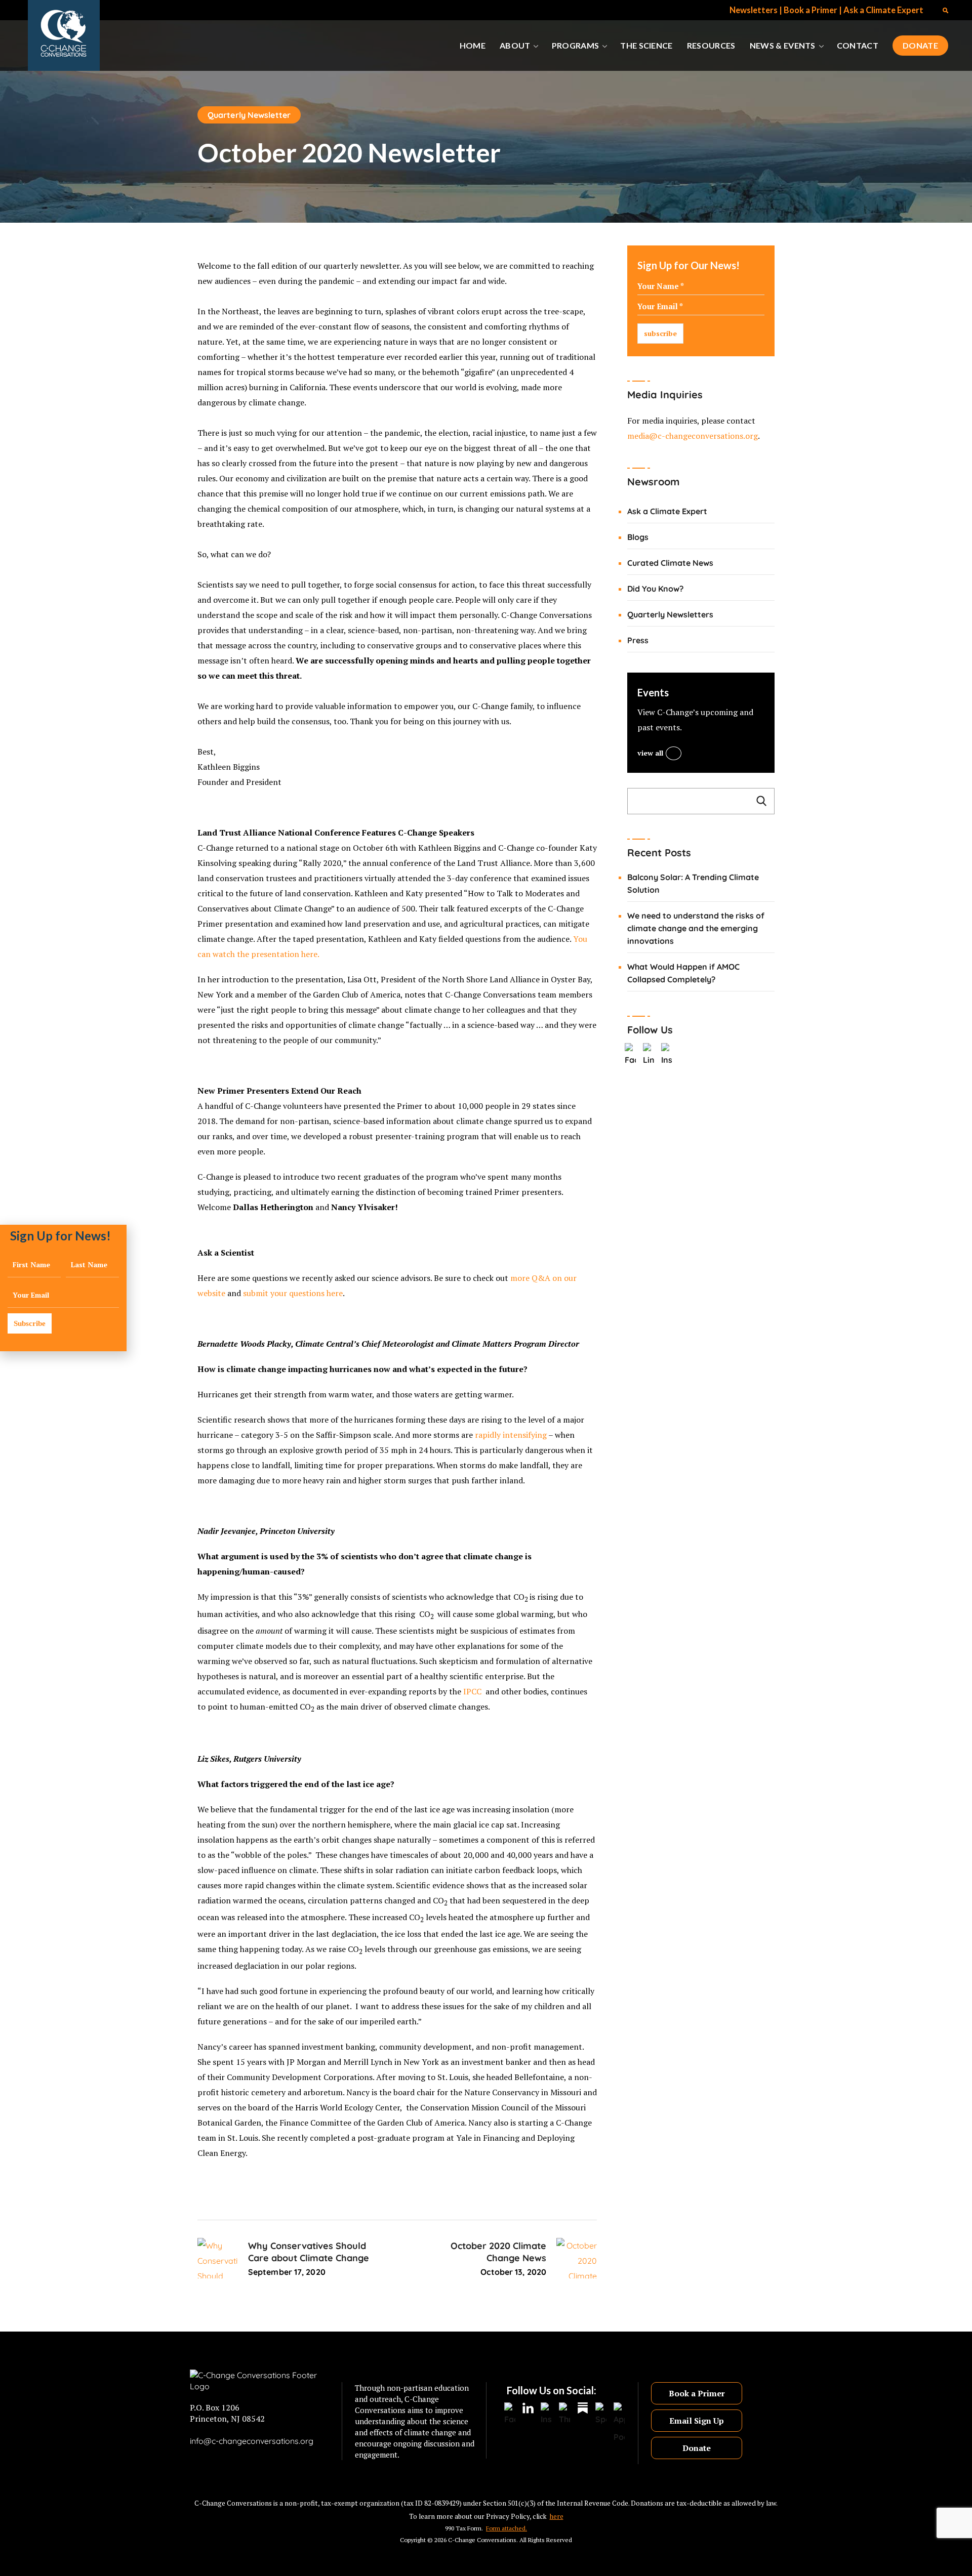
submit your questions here (293, 1293)
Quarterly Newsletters (670, 614)
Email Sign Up (697, 2421)
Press (638, 640)
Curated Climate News (670, 563)
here (309, 954)
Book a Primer (811, 10)
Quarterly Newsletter (249, 115)
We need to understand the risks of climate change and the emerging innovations (696, 928)
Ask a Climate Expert (883, 10)
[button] (945, 10)
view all (650, 753)
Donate (697, 2448)
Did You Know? (655, 589)
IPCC (472, 1691)
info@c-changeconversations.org (252, 2441)
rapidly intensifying (511, 1435)
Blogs (638, 537)
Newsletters (754, 10)
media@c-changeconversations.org (693, 436)
